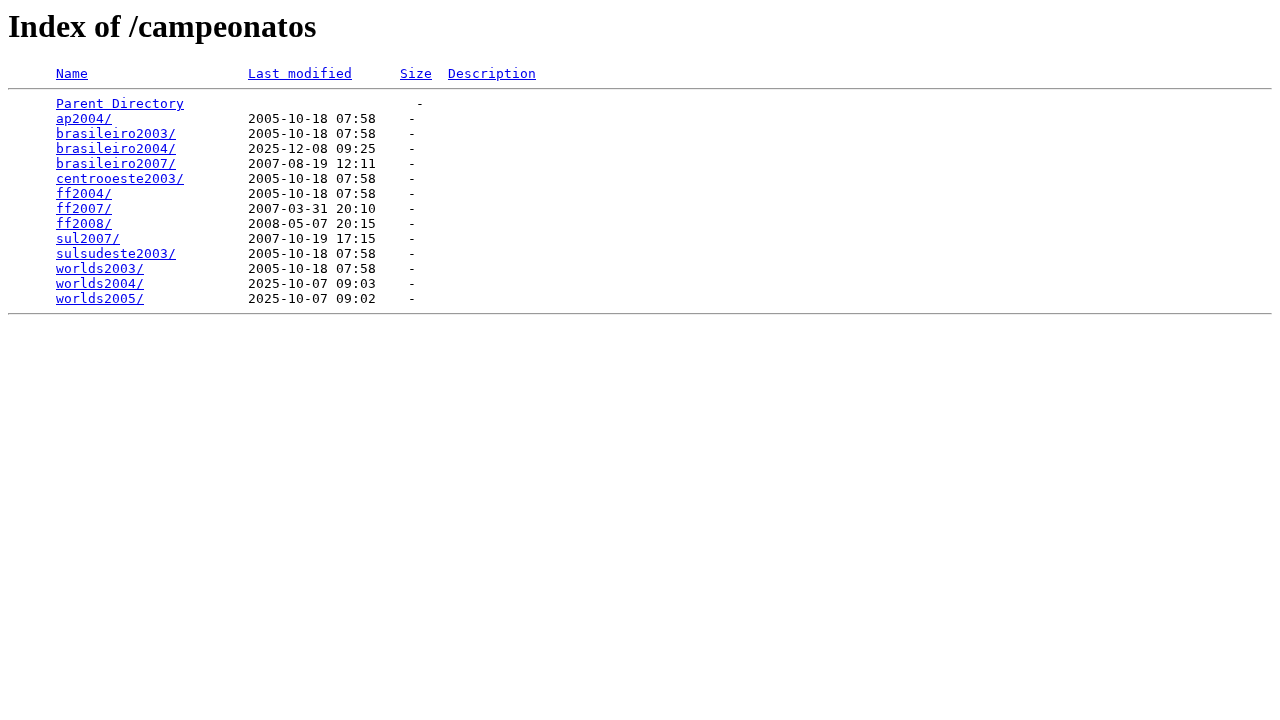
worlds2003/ (100, 268)
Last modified (300, 73)
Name (72, 73)
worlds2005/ (100, 298)
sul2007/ (88, 238)
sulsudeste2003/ (116, 253)
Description (492, 73)
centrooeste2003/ (120, 178)
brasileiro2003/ (116, 133)
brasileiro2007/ (116, 163)
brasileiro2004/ (116, 148)
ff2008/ (84, 223)
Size (416, 73)
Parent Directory (120, 103)
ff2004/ (84, 193)
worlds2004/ (100, 283)
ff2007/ (84, 208)
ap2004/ (84, 118)
